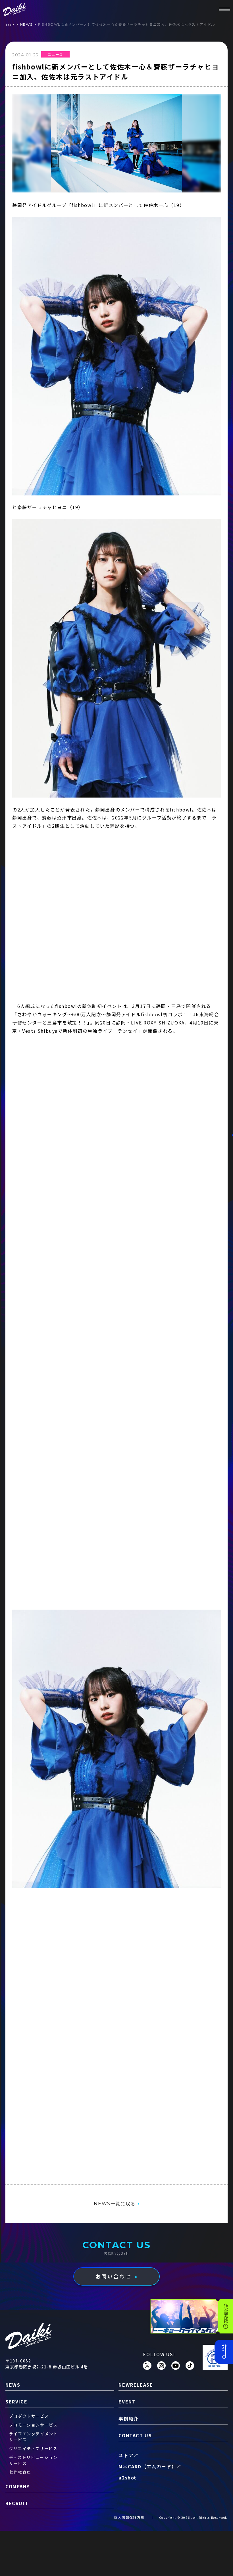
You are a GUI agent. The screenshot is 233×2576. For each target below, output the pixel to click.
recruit (17, 2503)
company (17, 2486)
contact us (135, 2435)
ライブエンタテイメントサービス (34, 2437)
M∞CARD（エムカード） (147, 2466)
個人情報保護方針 (129, 2517)
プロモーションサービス (34, 2425)
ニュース (55, 54)
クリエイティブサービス (33, 2448)
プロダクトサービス (29, 2416)
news (26, 24)
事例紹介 (128, 2419)
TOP (10, 25)
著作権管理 (20, 2472)
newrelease (136, 2385)
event (127, 2401)
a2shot (128, 2477)
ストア (126, 2455)
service (16, 2401)
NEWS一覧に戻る (115, 2204)
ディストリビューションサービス (33, 2460)
